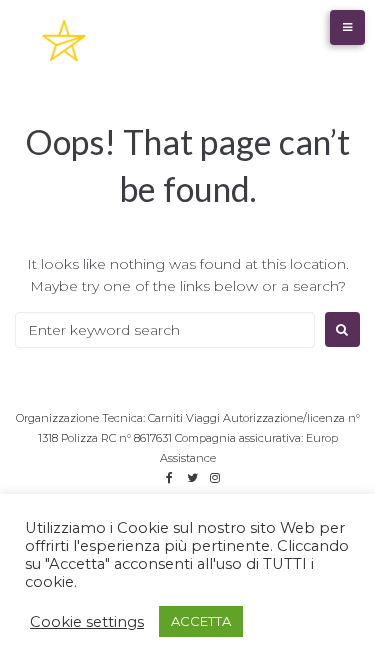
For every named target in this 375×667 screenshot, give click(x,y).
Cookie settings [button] (87, 622)
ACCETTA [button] (201, 621)
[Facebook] (169, 478)
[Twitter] (192, 478)
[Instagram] (215, 478)
